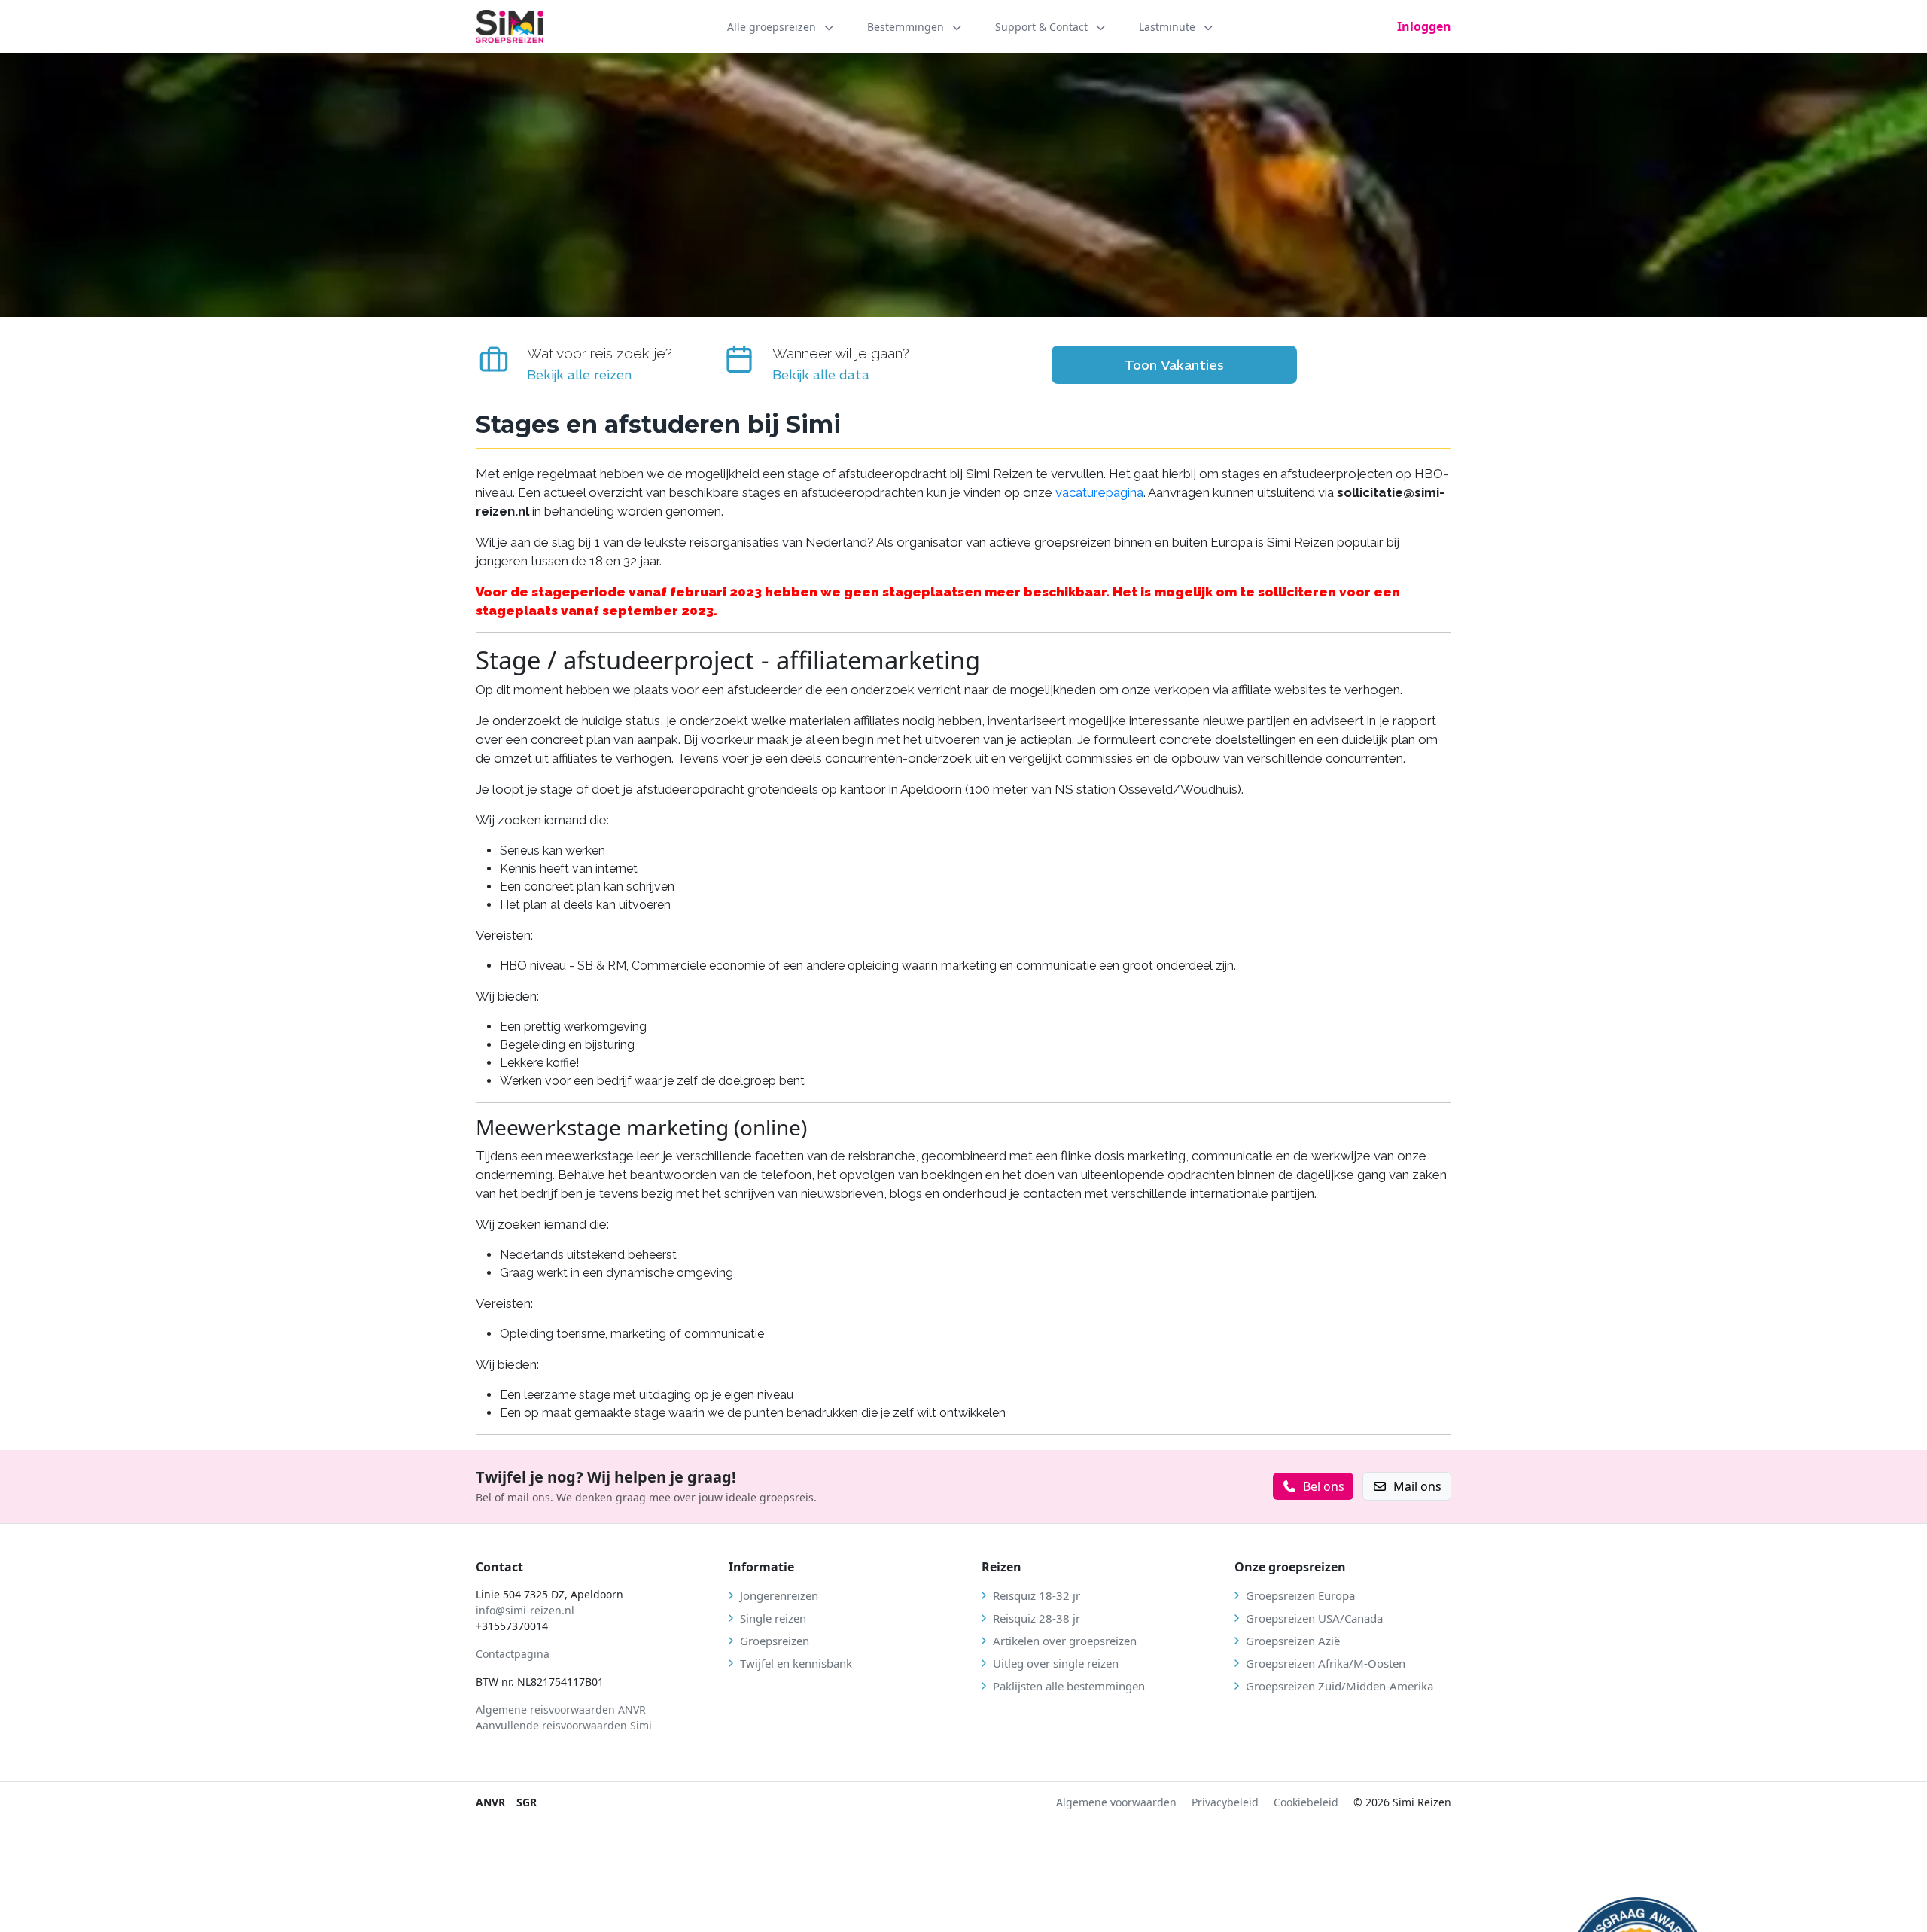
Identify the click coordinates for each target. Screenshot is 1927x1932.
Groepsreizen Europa (1300, 1595)
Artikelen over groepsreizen (1065, 1641)
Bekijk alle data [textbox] (821, 375)
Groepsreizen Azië (1293, 1641)
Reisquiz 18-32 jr (1037, 1595)
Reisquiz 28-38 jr (1037, 1618)
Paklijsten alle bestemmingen (1069, 1686)
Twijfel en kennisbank (796, 1663)
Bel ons (1324, 1486)
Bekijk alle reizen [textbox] (579, 375)
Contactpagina (513, 1654)
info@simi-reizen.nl (525, 1610)
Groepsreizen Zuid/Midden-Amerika (1339, 1686)
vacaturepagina (1099, 492)
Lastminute (1169, 27)
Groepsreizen (775, 1641)
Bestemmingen (907, 27)
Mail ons (1417, 1486)
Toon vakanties (1174, 365)
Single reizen (773, 1618)
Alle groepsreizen (773, 27)
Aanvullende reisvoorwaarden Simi (564, 1725)
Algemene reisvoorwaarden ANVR (562, 1710)
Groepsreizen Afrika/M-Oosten (1326, 1663)
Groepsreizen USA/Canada (1314, 1618)
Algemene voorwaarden (1116, 1802)
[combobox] (600, 375)
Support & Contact (1043, 27)
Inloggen (1424, 26)
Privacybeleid (1225, 1802)
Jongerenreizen (779, 1595)
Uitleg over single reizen (1056, 1663)
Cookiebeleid (1306, 1802)
